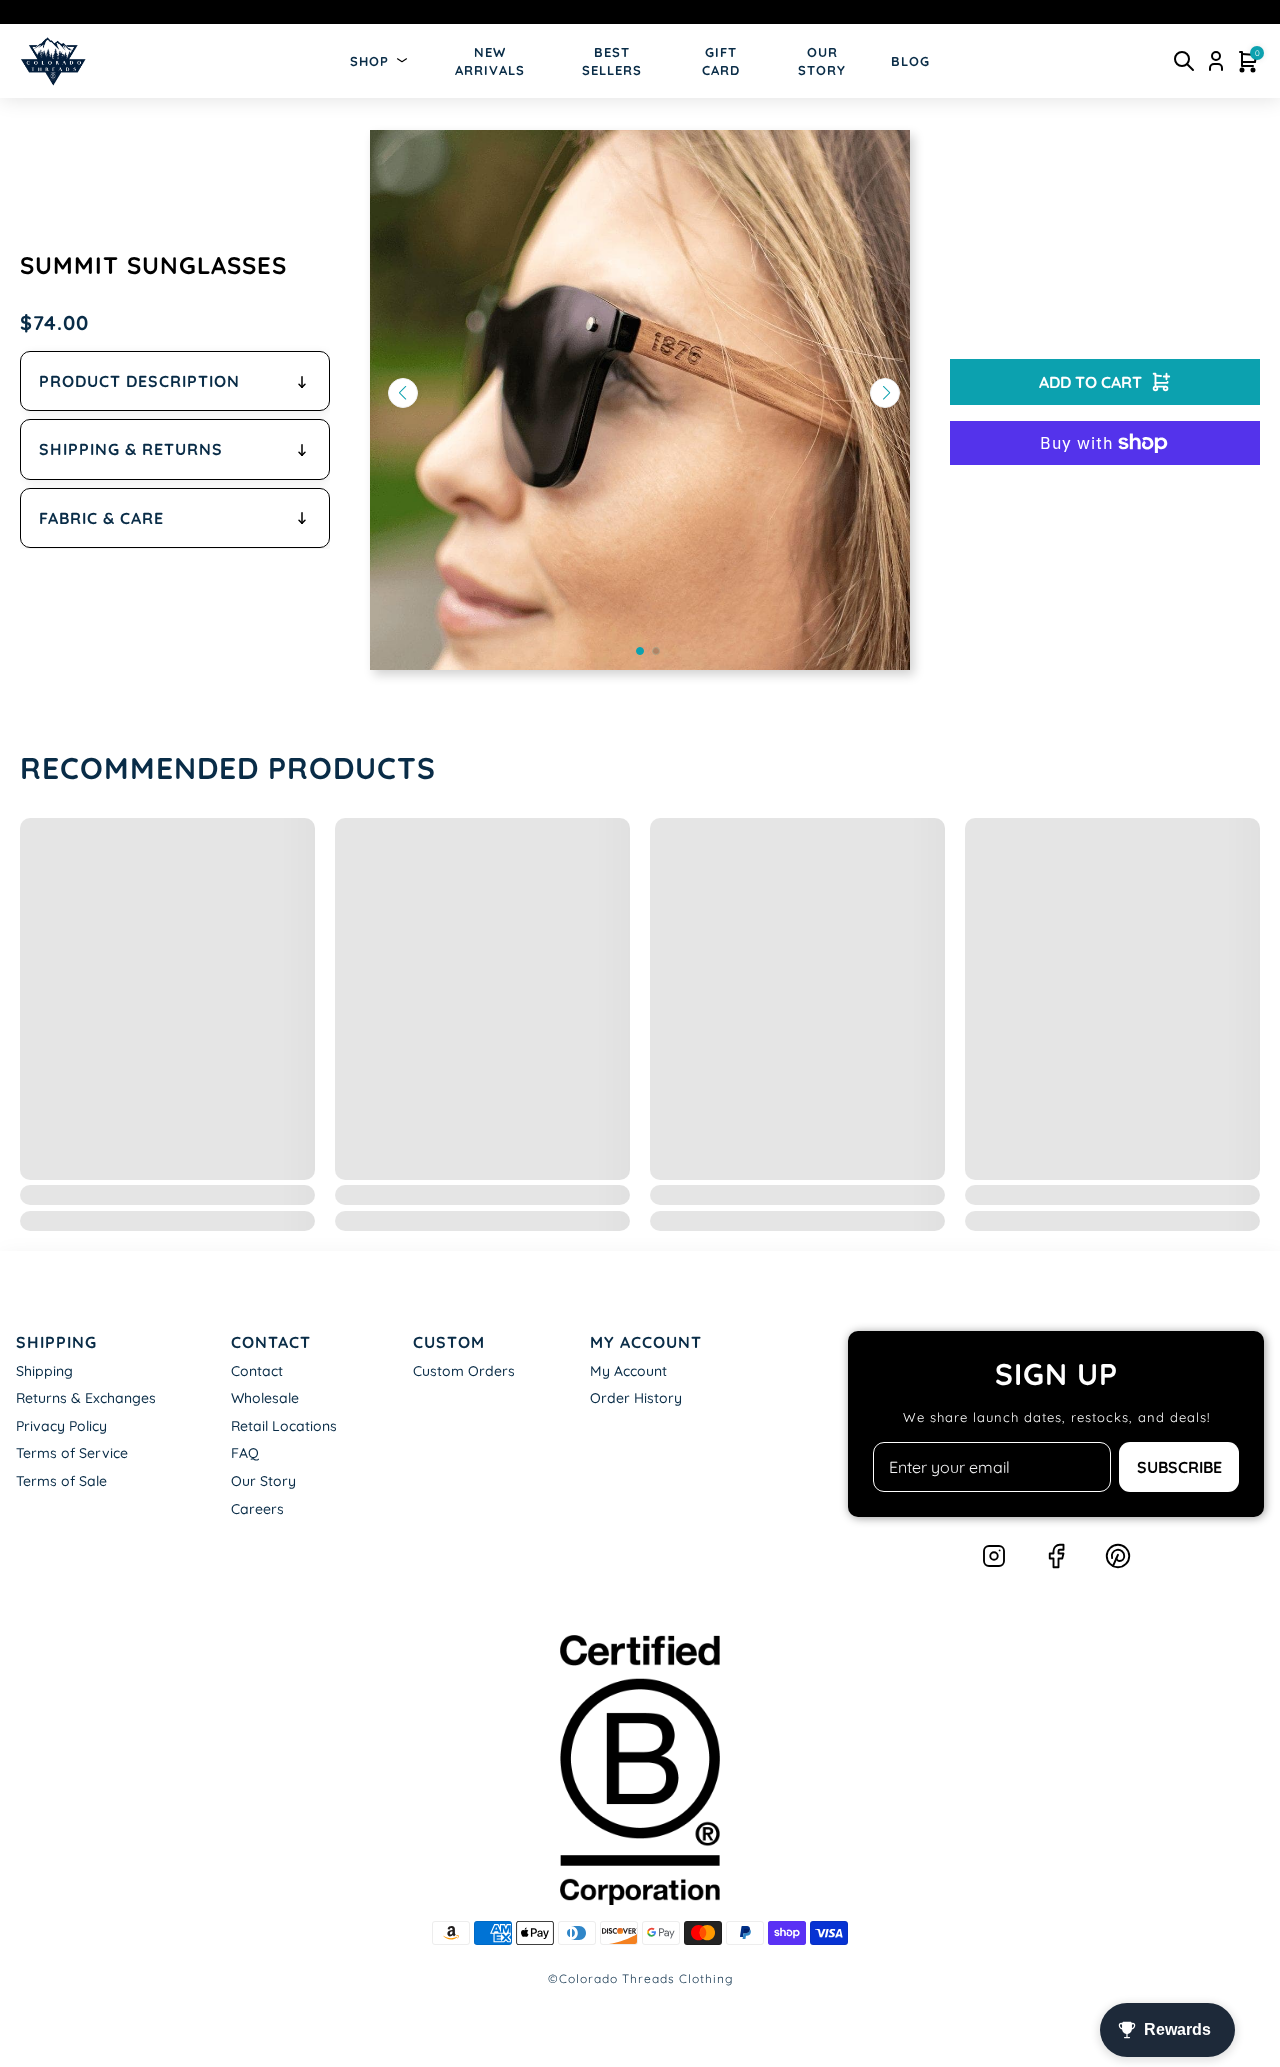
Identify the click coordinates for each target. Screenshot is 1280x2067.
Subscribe (1179, 1467)
